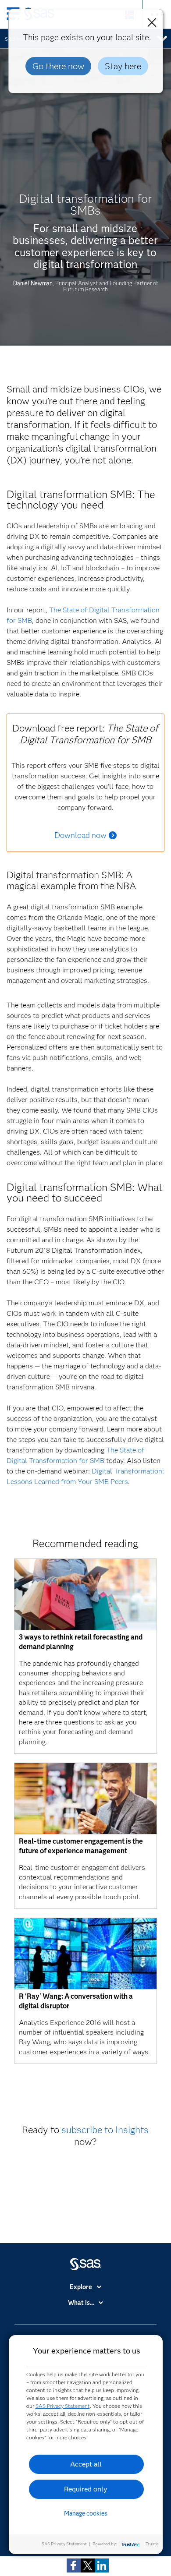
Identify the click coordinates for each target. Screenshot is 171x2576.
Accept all (86, 2464)
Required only (86, 2489)
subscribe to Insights (105, 2130)
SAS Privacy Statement (63, 2406)
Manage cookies (86, 2513)
